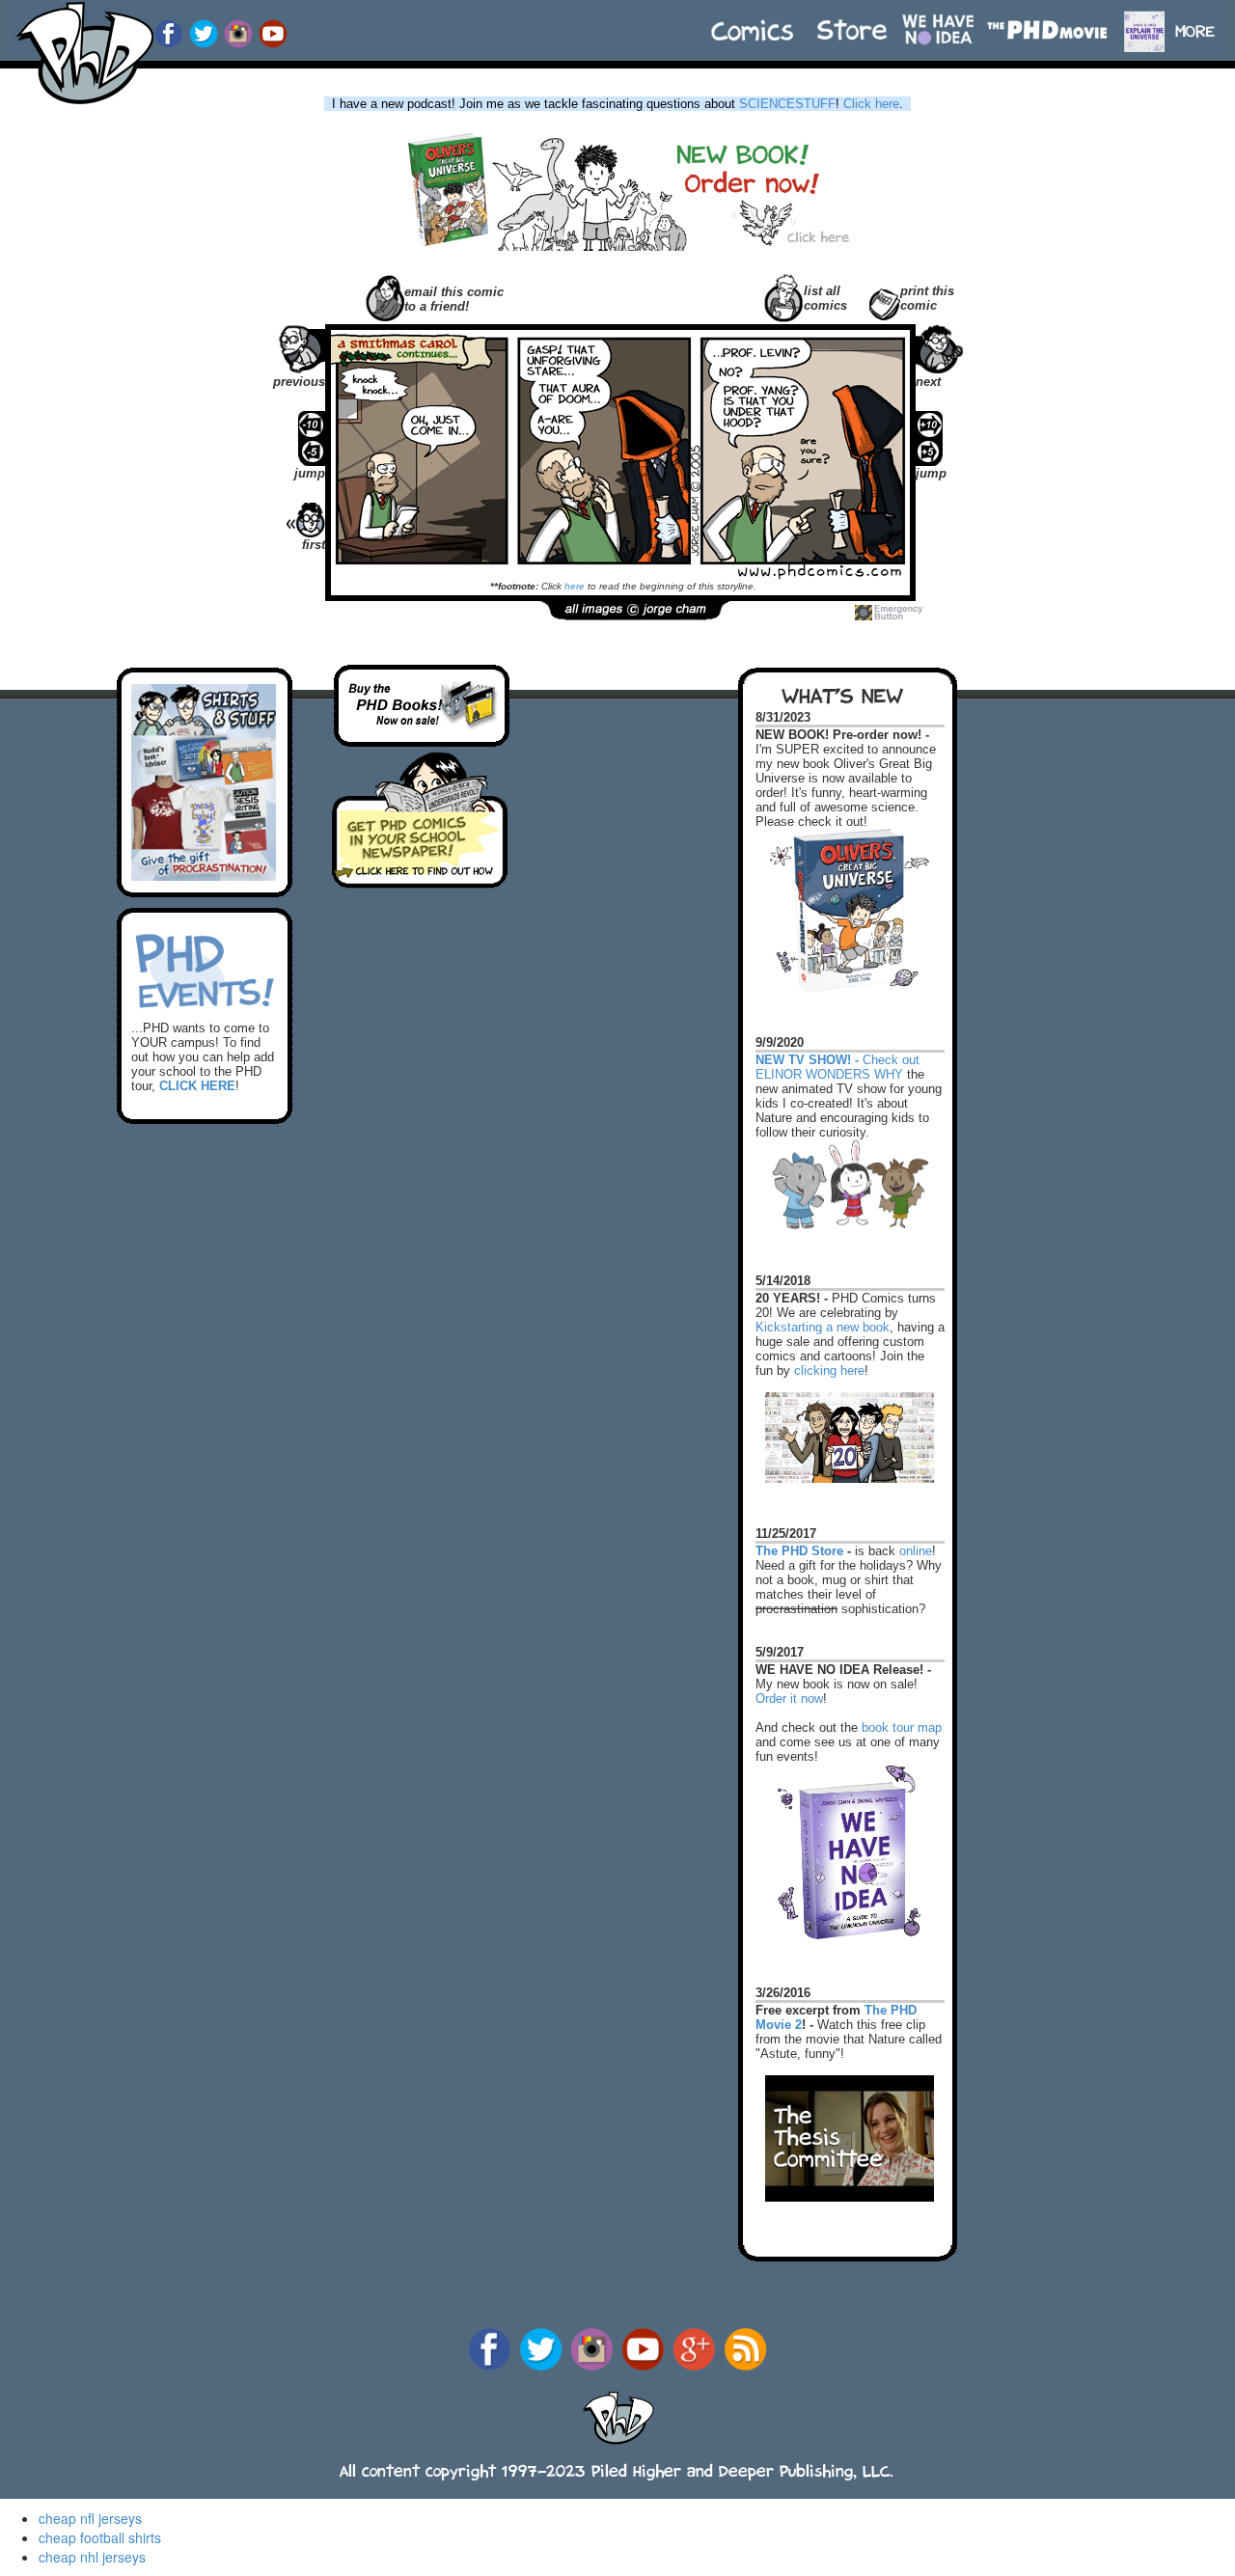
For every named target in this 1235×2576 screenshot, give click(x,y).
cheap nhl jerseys (92, 2557)
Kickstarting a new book (823, 1327)
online (916, 1551)
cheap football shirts (100, 2537)
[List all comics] (784, 296)
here (575, 586)
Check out (837, 1051)
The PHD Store (799, 1551)
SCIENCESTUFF (787, 104)
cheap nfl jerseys (90, 2518)
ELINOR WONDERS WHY (829, 1074)
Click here (871, 104)
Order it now (789, 1699)
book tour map (902, 1727)
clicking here (829, 1370)
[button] (1204, 22)
